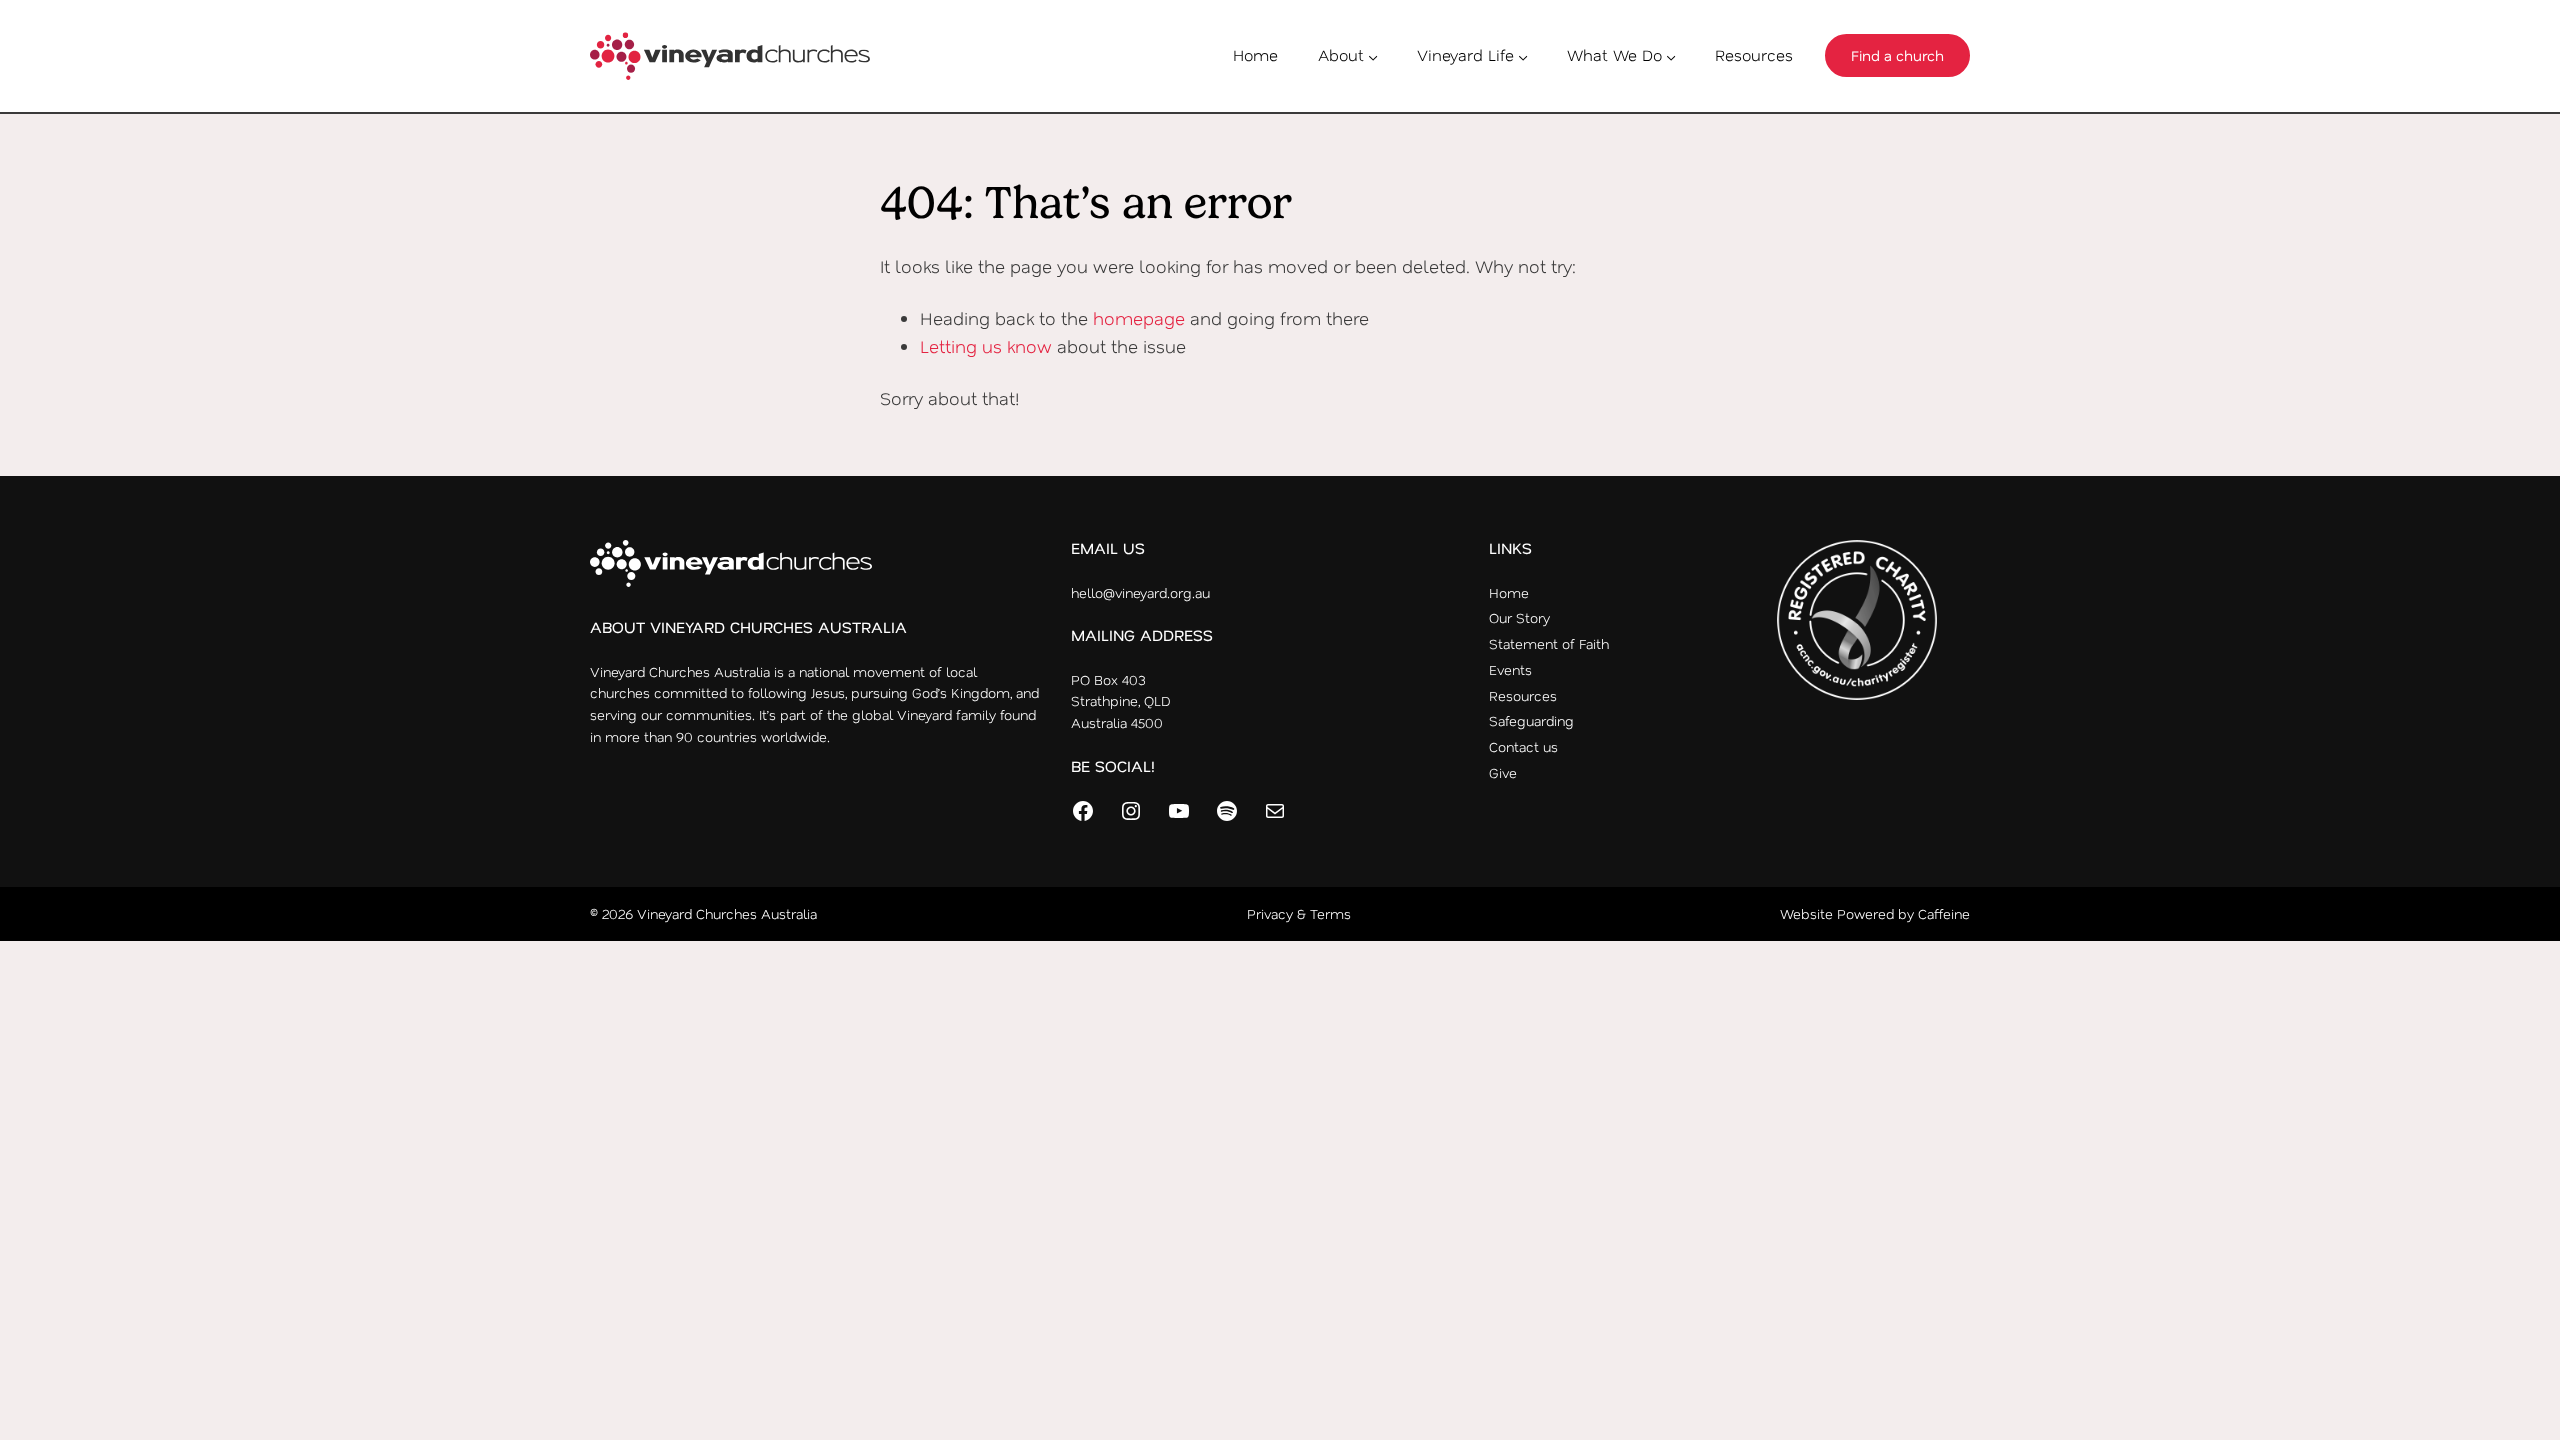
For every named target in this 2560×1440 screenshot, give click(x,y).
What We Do (1614, 55)
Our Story (1519, 617)
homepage (1139, 318)
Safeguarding (1531, 720)
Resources (1754, 55)
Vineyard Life (1465, 55)
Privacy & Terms (1299, 913)
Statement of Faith (1549, 643)
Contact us (1523, 746)
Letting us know (986, 346)
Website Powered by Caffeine (1875, 913)
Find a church (1897, 55)
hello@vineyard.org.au (1140, 592)
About (1341, 55)
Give (1503, 772)
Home (1255, 55)
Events (1510, 669)
